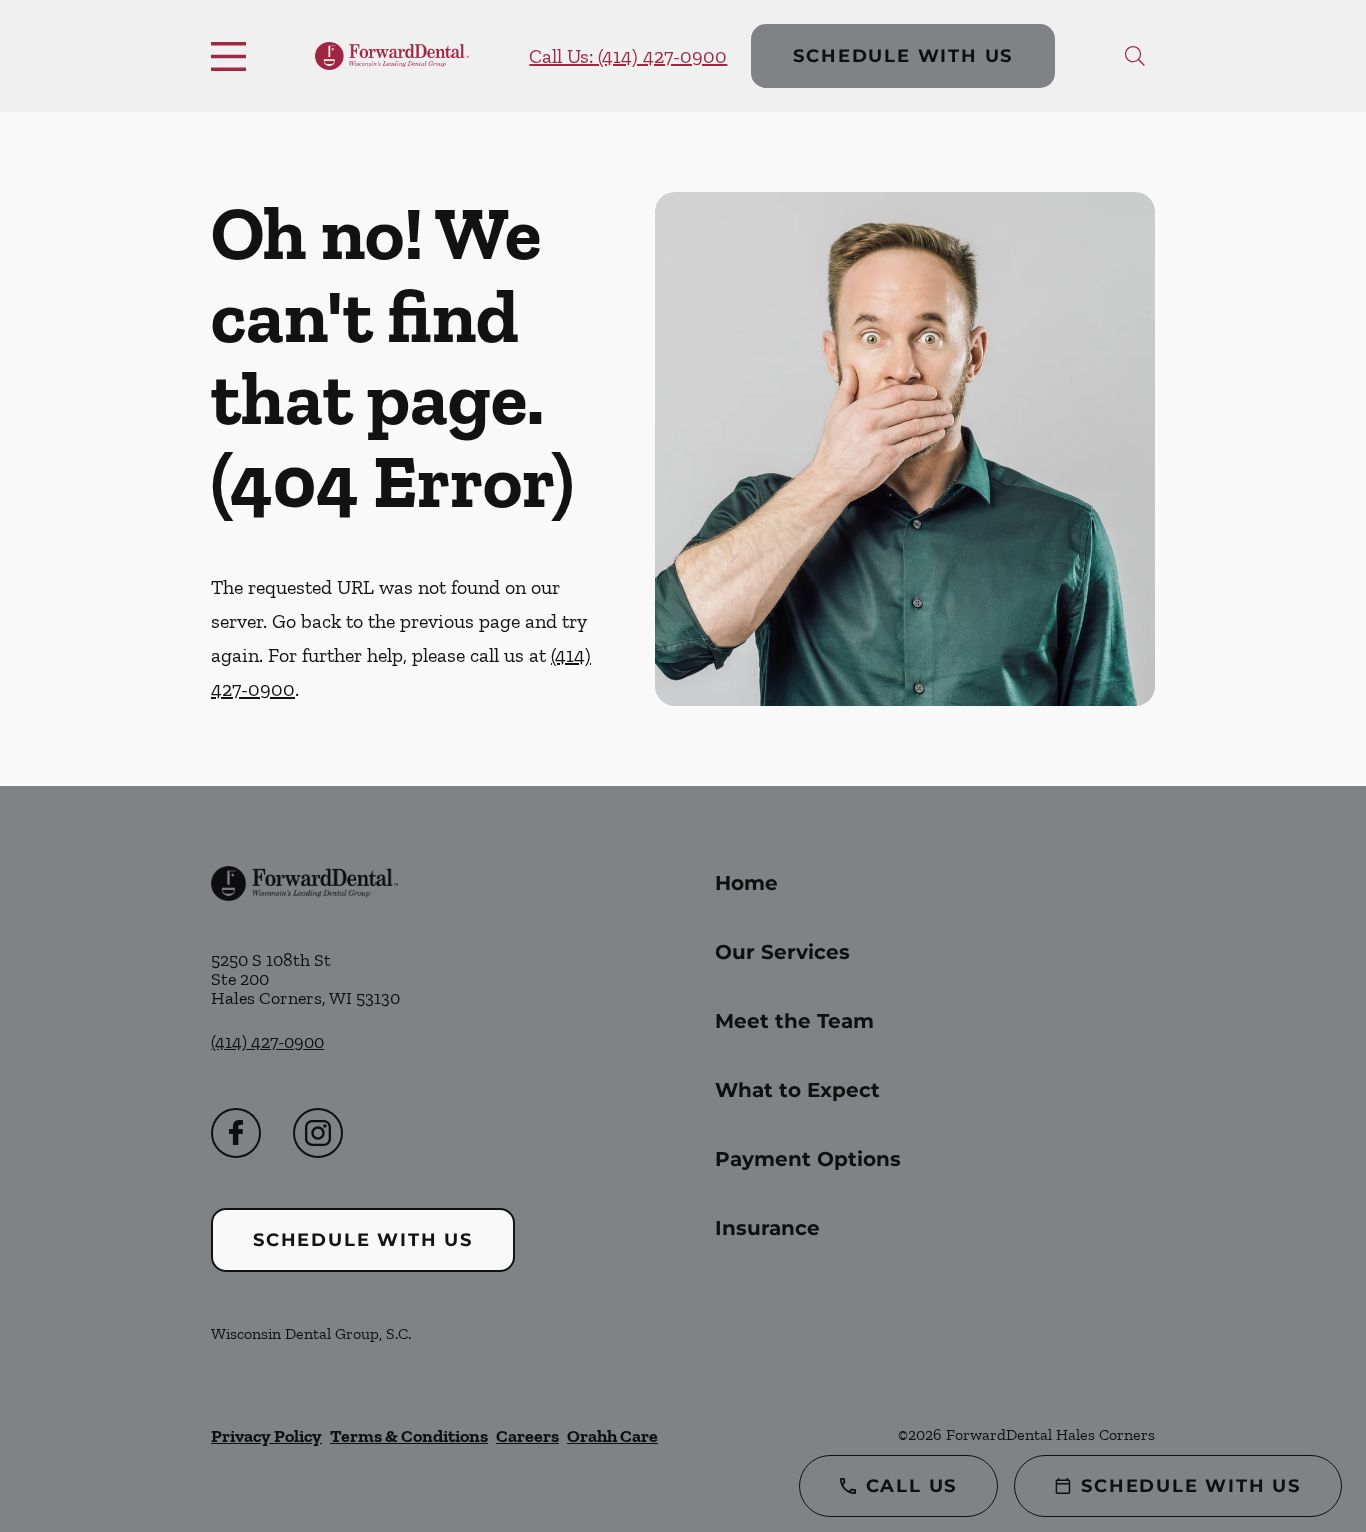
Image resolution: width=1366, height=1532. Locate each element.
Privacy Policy (266, 1436)
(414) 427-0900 (267, 1042)
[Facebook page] (236, 1133)
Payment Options (808, 1159)
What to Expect (797, 1090)
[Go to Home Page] (392, 56)
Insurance (767, 1228)
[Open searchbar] (1135, 56)
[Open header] (233, 56)
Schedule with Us (903, 56)
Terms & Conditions (409, 1436)
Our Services (782, 952)
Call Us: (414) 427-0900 (628, 56)
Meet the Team (794, 1021)
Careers (527, 1436)
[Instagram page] (318, 1133)
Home (746, 883)
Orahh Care (612, 1436)
